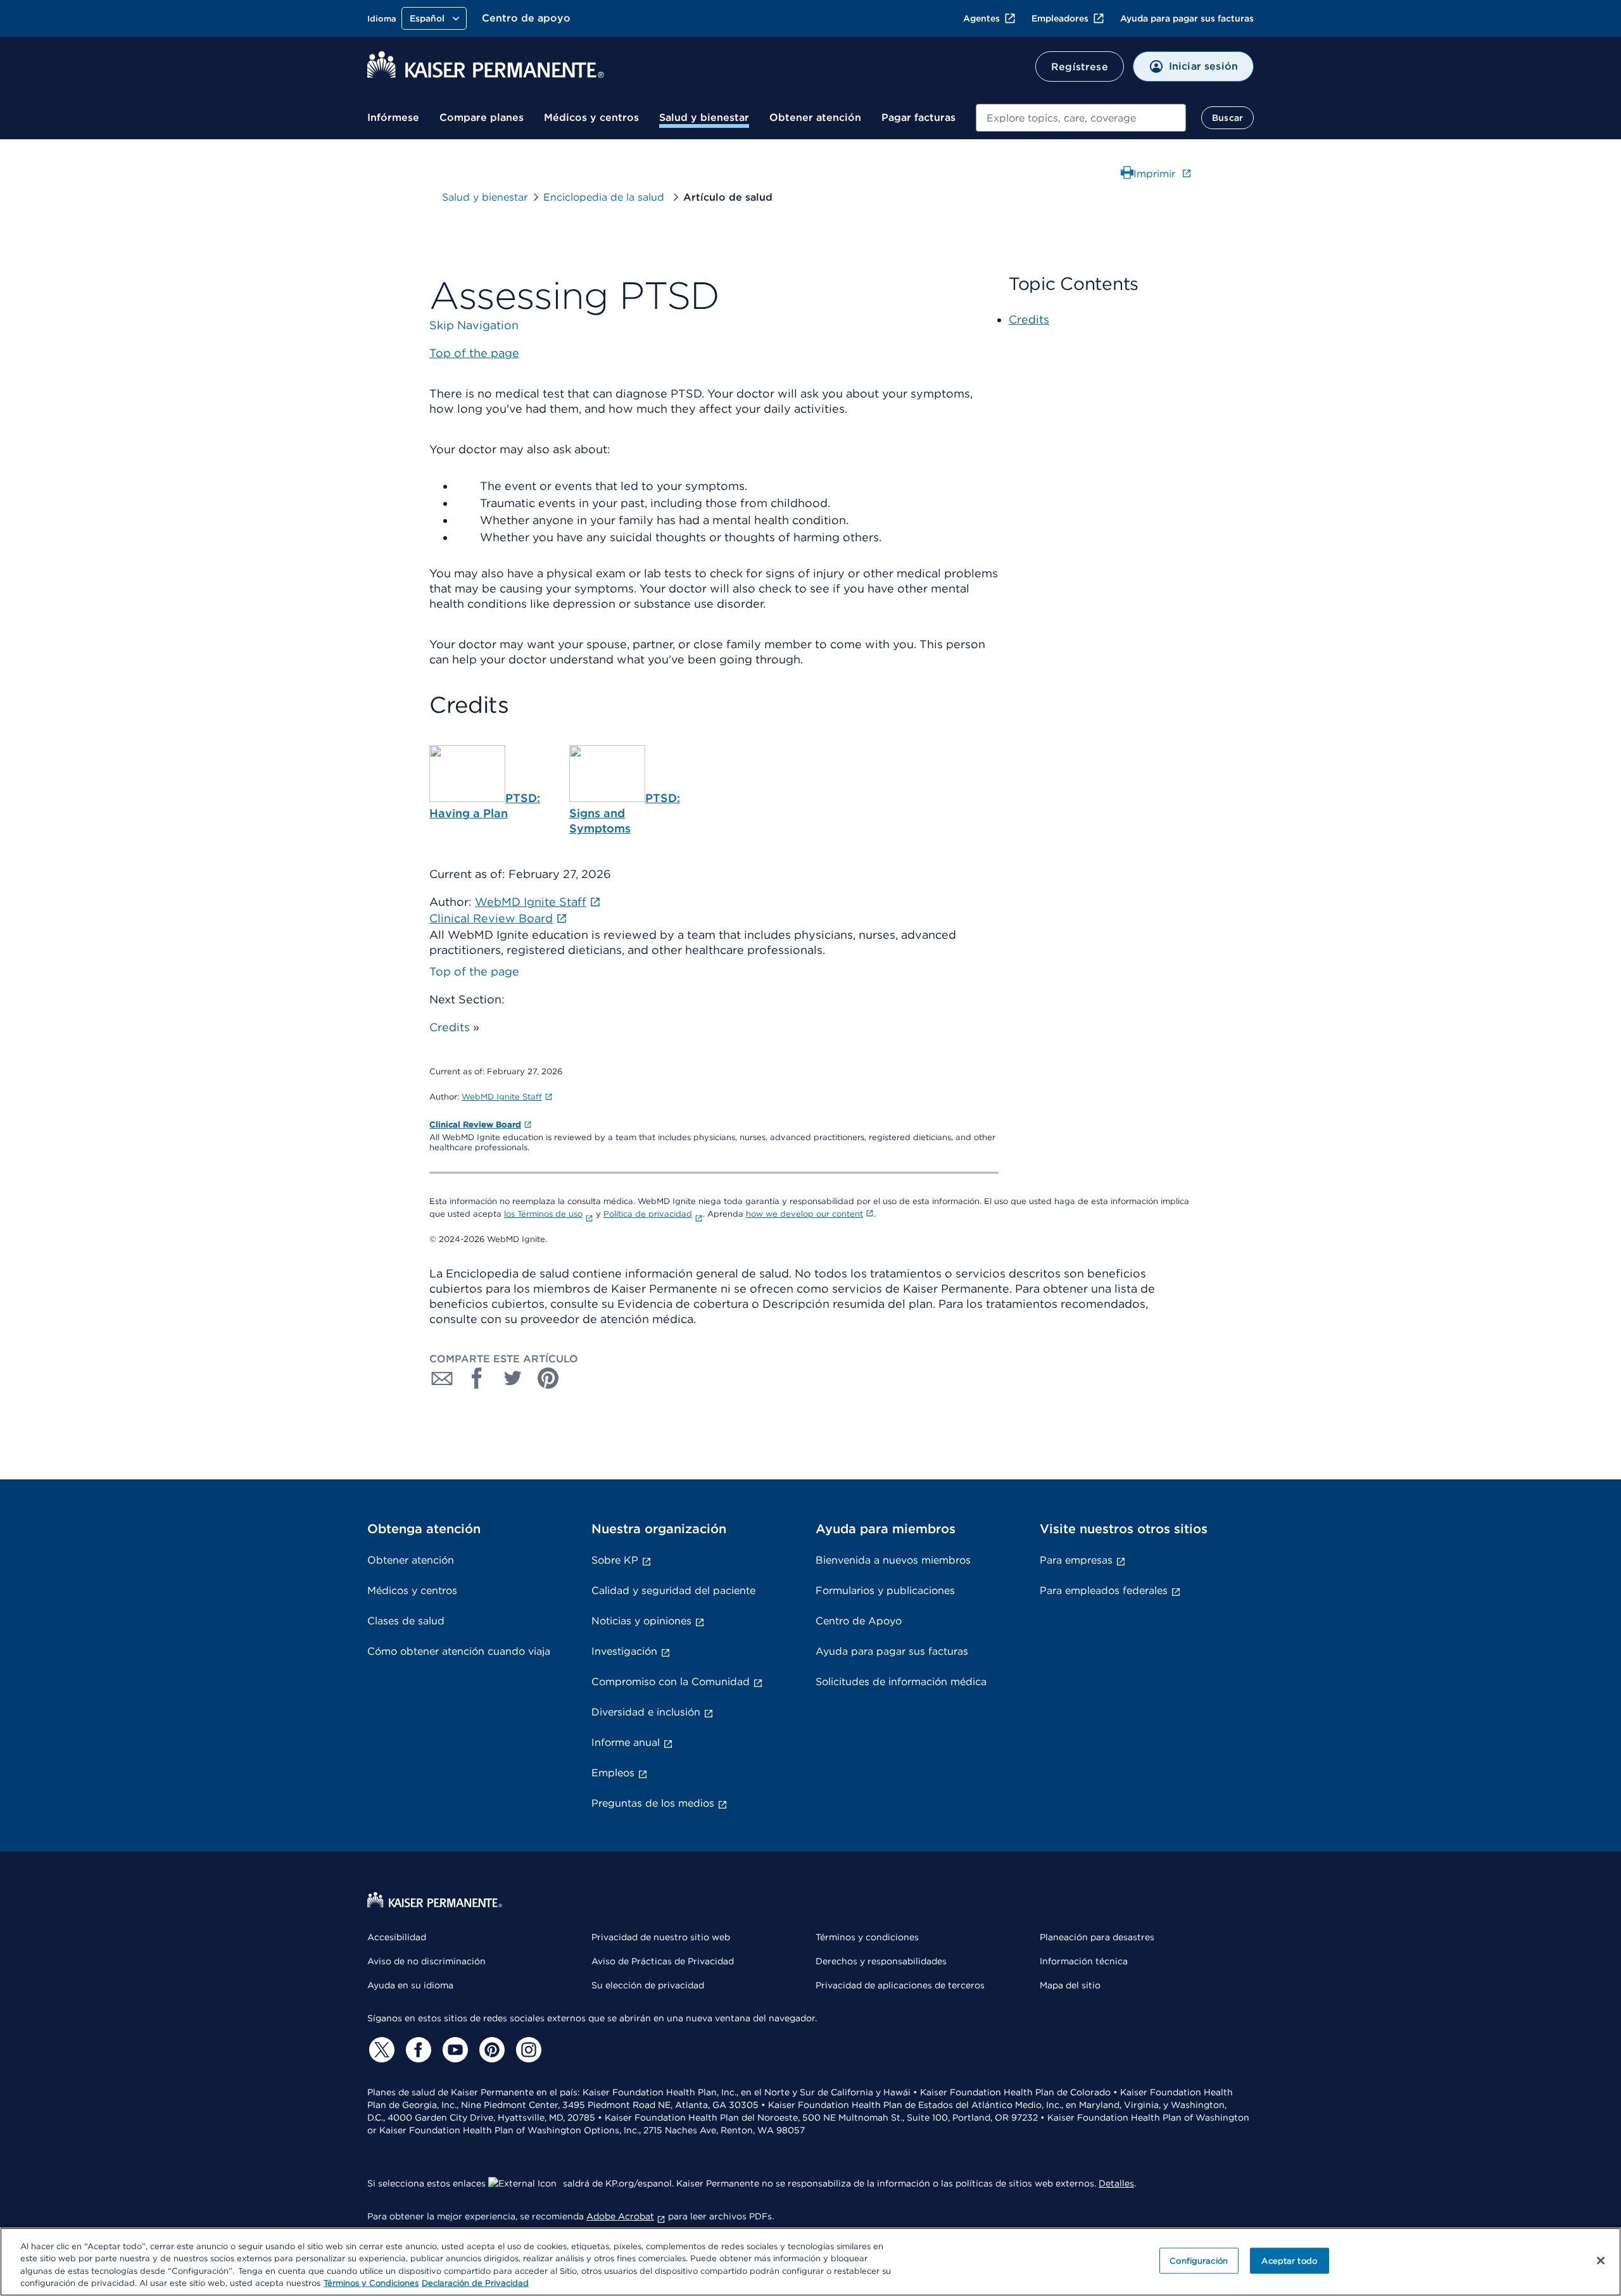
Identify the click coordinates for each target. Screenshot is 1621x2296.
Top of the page (474, 971)
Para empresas (1076, 1560)
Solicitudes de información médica (901, 1682)
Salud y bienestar (704, 117)
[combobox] (1081, 118)
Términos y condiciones (867, 1937)
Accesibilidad (397, 1937)
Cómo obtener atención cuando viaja (459, 1651)
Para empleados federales (1104, 1590)
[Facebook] (417, 2050)
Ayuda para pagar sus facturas (1187, 18)
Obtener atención (815, 117)
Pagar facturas (918, 117)
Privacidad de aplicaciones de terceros (900, 1985)
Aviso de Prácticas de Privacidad (663, 1961)
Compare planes (482, 117)
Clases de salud (406, 1621)
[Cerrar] (1601, 2261)
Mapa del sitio (1070, 1985)
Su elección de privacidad (648, 1985)
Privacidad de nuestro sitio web (661, 1937)
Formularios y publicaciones (885, 1590)
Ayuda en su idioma (410, 1985)
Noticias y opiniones (641, 1621)
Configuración (1199, 2261)
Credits (450, 1027)
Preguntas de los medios (653, 1803)
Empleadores (1060, 18)
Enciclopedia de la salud (605, 197)
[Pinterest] (490, 2050)
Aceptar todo (1289, 2261)
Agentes (981, 18)
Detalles (1116, 2183)
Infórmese (393, 117)
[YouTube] (453, 2050)
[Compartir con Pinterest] (548, 1378)
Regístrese (1080, 67)
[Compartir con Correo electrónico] (442, 1378)
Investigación (624, 1651)
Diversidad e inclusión (646, 1712)
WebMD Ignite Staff (502, 1097)
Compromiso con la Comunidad (671, 1682)
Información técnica (1084, 1961)
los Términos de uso (543, 1214)
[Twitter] (380, 2050)
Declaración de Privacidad (475, 2283)
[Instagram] (527, 2050)
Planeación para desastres (1097, 1937)
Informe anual (626, 1742)
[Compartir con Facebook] (477, 1378)
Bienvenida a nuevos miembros (893, 1560)
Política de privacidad (648, 1214)
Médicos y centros (591, 117)
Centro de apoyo (526, 18)
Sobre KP (615, 1560)
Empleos (613, 1773)
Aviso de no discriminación (426, 1961)
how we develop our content (804, 1214)
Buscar (1227, 118)
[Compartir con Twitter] (513, 1378)
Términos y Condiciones (371, 2283)
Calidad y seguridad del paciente (673, 1590)
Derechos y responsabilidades (881, 1961)
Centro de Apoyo (859, 1621)
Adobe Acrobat (620, 2216)
